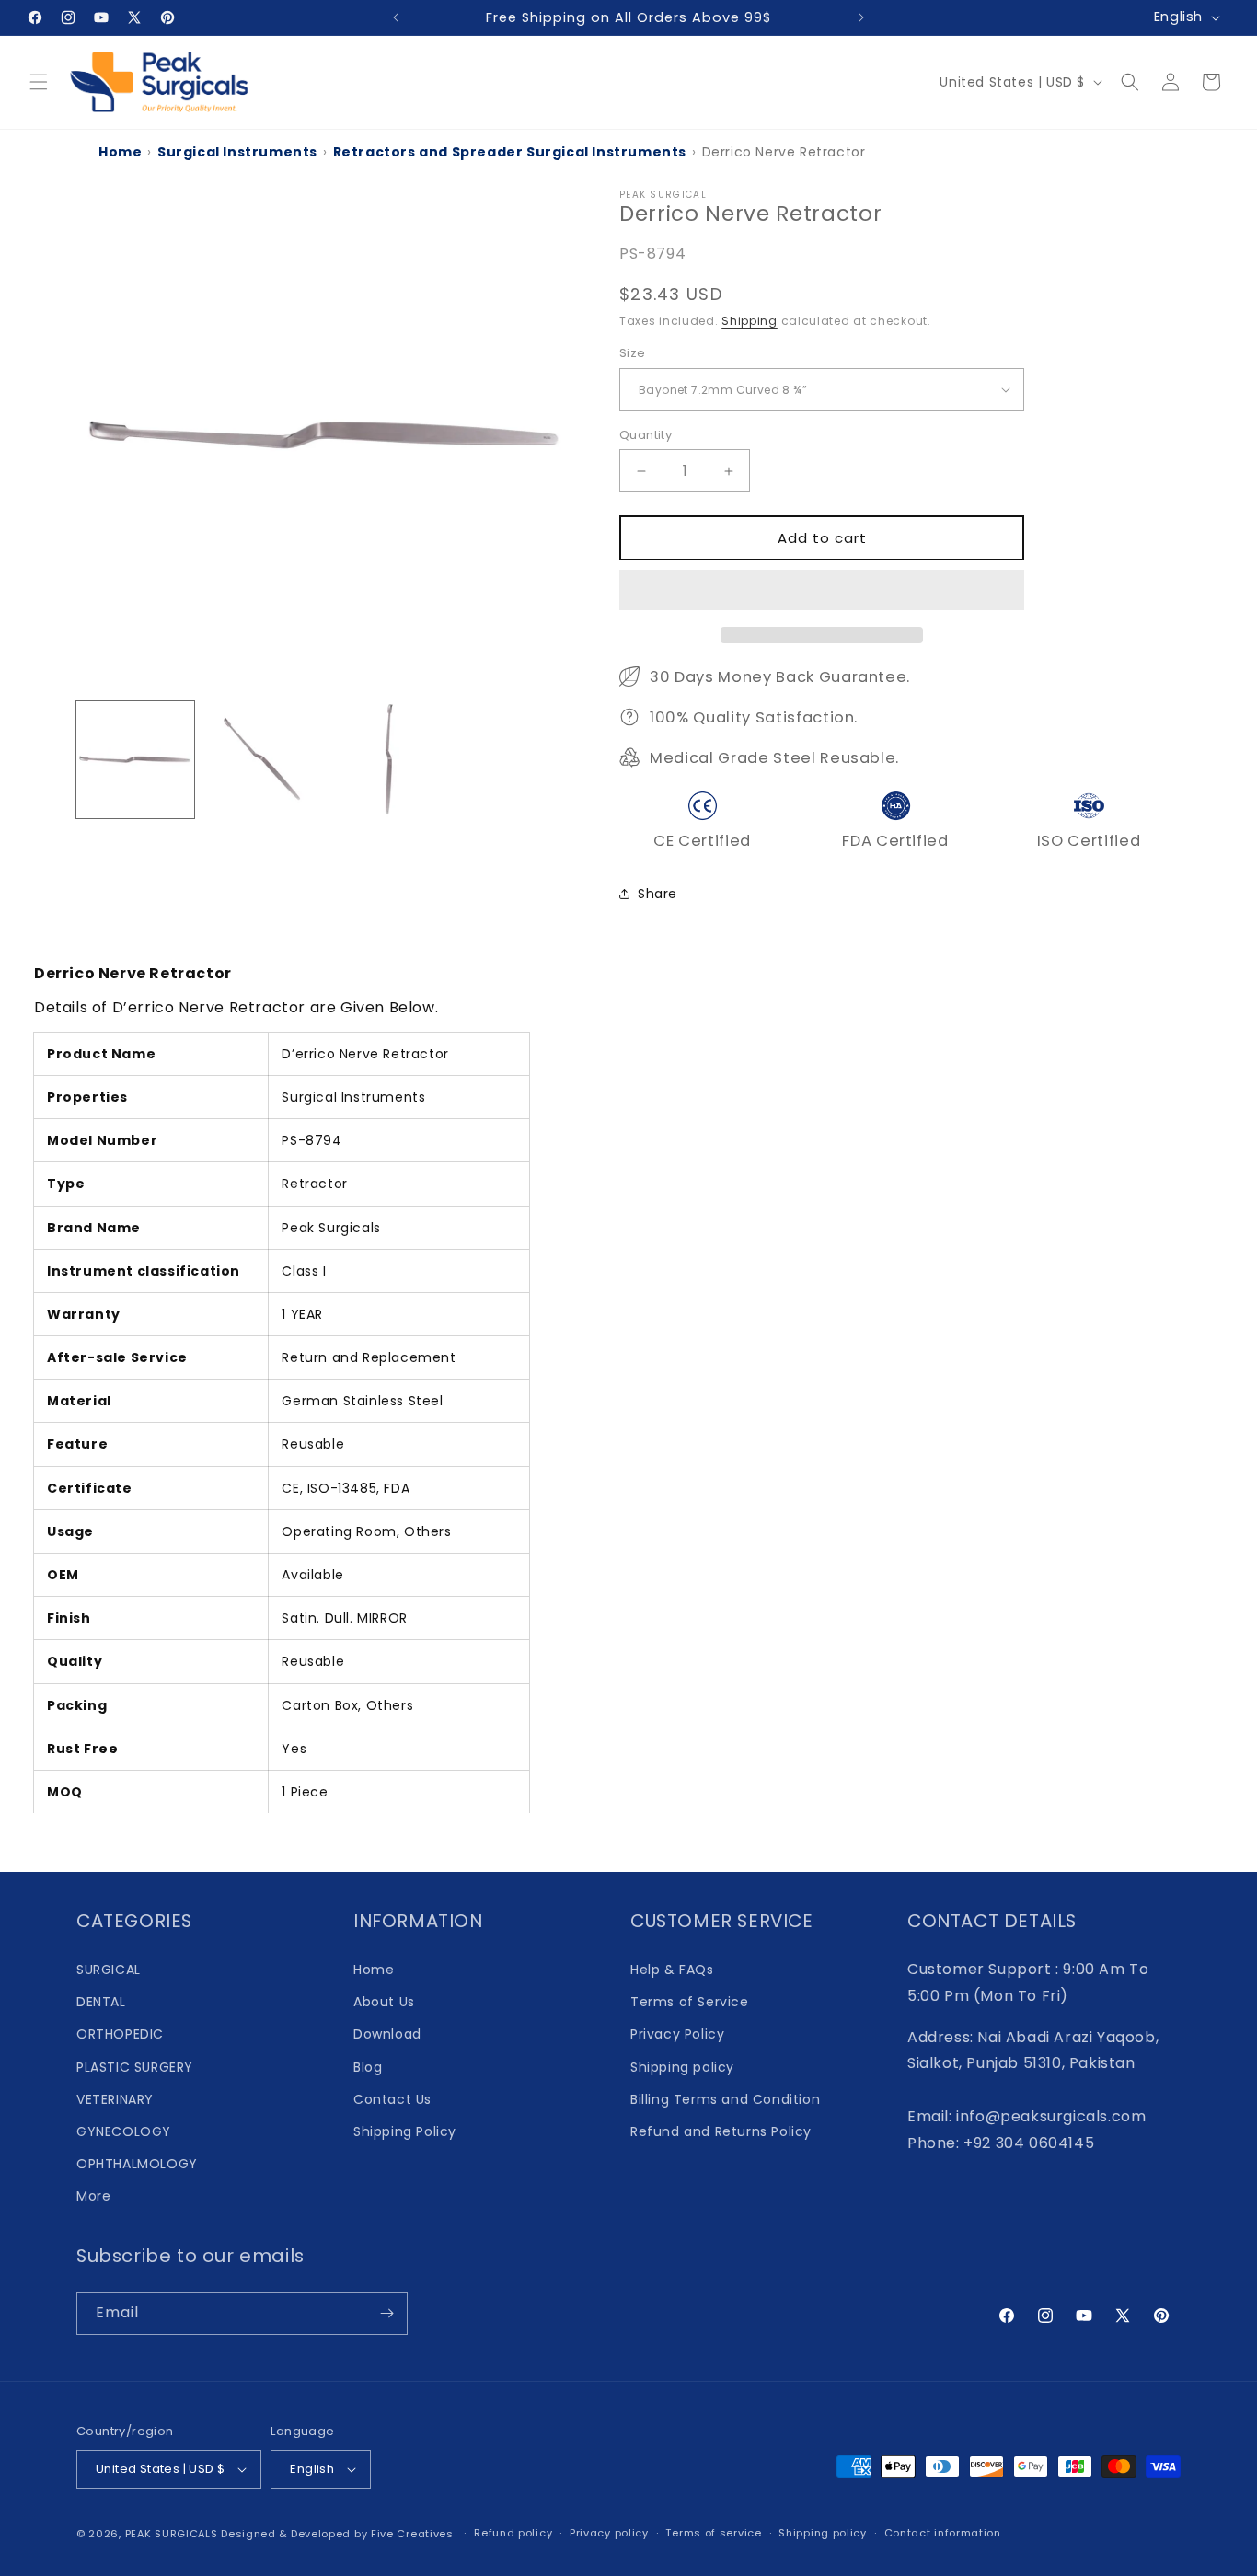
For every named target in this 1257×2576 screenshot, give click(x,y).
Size (633, 353)
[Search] (1130, 82)
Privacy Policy (677, 2034)
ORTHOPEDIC (120, 2034)
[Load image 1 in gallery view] (135, 760)
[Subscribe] (386, 2313)
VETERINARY (115, 2099)
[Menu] (39, 82)
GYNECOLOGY (124, 2131)
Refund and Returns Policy (721, 2131)
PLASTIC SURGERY (135, 2067)
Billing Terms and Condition (725, 2099)
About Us (384, 2002)
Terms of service (713, 2533)
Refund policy (513, 2533)
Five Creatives (414, 2534)
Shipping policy (682, 2067)
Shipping (750, 321)
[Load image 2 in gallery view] (262, 760)
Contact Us (392, 2099)
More (93, 2196)
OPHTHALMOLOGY (137, 2164)
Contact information (943, 2533)
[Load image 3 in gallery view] (388, 760)
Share (657, 894)
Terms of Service (690, 2002)
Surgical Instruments (237, 152)
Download (387, 2034)
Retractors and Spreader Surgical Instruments (510, 152)
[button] (822, 591)
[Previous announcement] (396, 17)
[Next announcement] (861, 17)
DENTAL (101, 2002)
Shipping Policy (405, 2131)
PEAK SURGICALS (172, 2534)
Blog (368, 2067)
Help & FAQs (672, 1970)
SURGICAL (109, 1970)
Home (120, 152)
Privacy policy (609, 2533)
